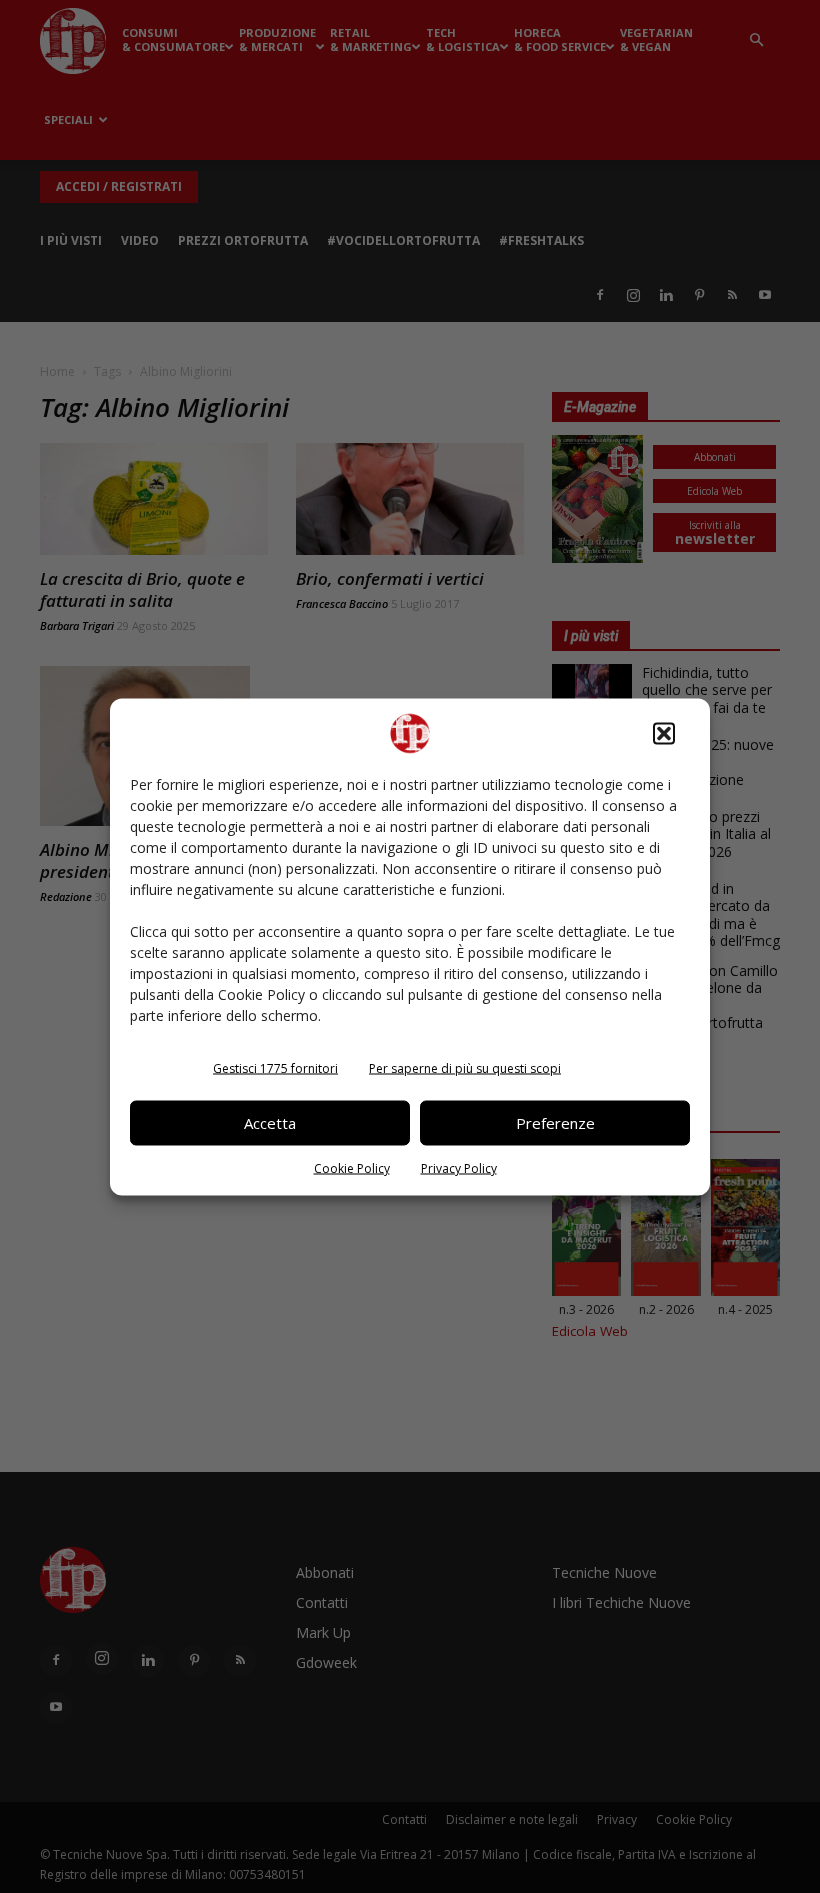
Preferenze (555, 1123)
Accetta (270, 1123)
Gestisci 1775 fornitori (275, 1067)
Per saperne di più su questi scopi (465, 1067)
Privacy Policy (459, 1167)
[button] (664, 733)
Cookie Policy (352, 1167)
